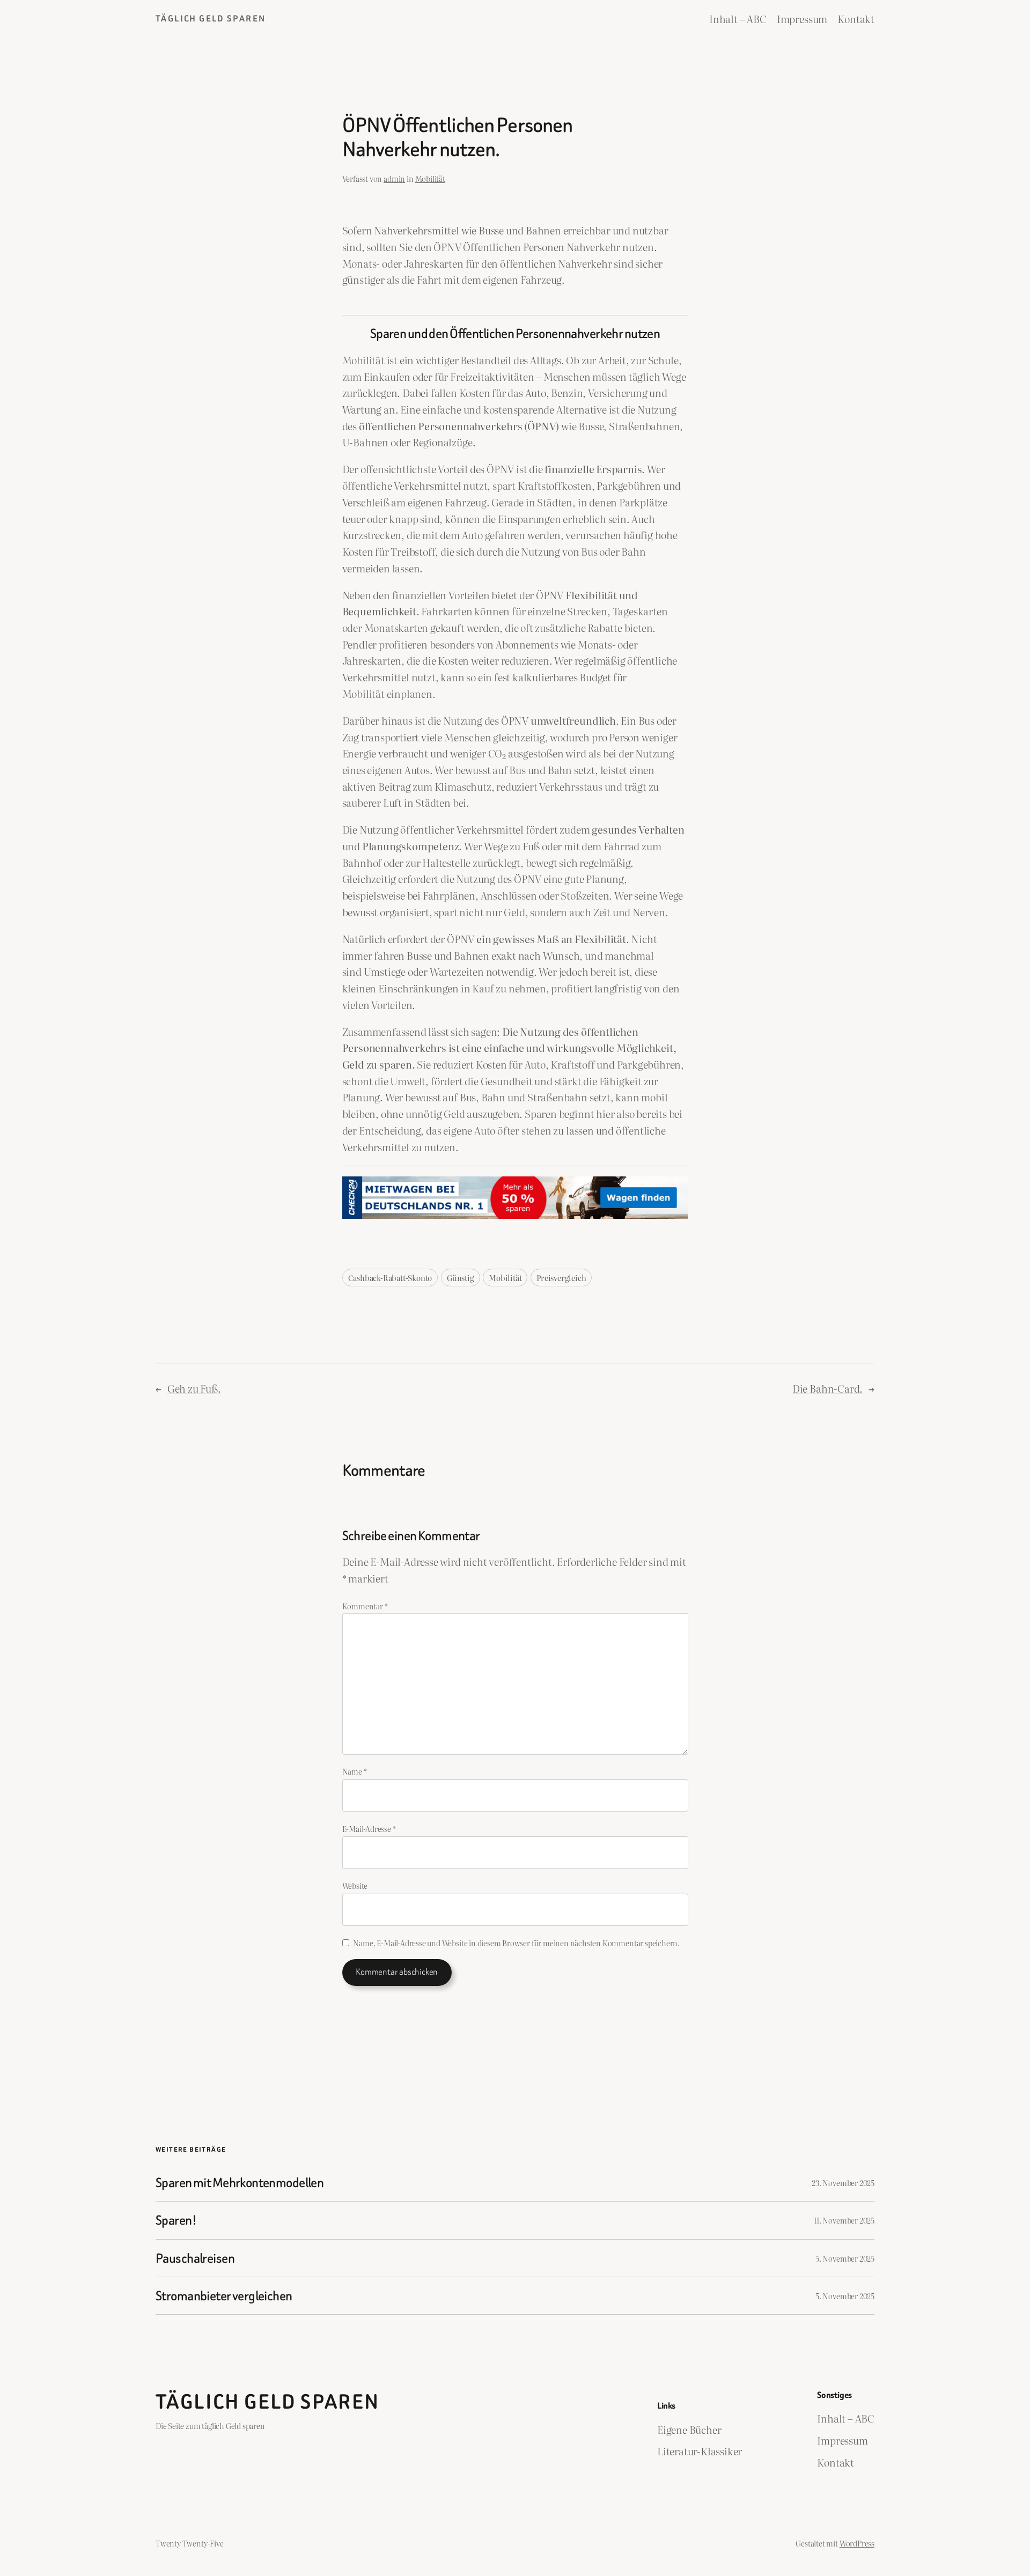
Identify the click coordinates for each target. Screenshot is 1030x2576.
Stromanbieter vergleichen (224, 2296)
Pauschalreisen (195, 2258)
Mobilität (430, 178)
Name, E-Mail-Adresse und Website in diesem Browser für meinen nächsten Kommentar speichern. (516, 1943)
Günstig (461, 1278)
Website (355, 1885)
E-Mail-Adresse (369, 1828)
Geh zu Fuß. (194, 1388)
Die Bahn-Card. (827, 1388)
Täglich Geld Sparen (211, 19)
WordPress (857, 2543)
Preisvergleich (561, 1278)
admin (394, 178)
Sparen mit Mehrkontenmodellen (240, 2183)
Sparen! (176, 2220)
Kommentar (365, 1606)
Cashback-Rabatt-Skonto (390, 1278)
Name (355, 1771)
